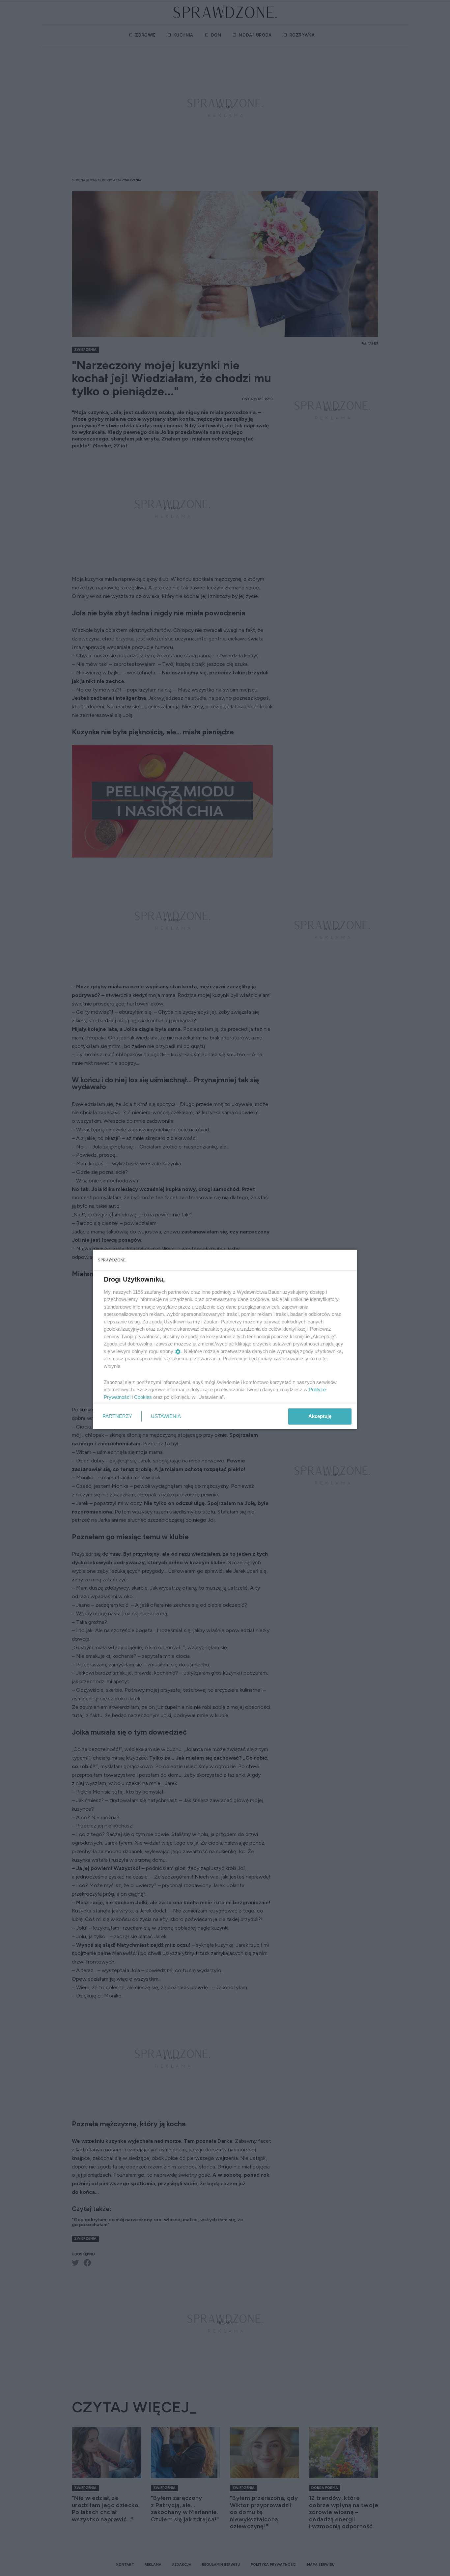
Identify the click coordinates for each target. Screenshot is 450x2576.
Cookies (143, 1397)
